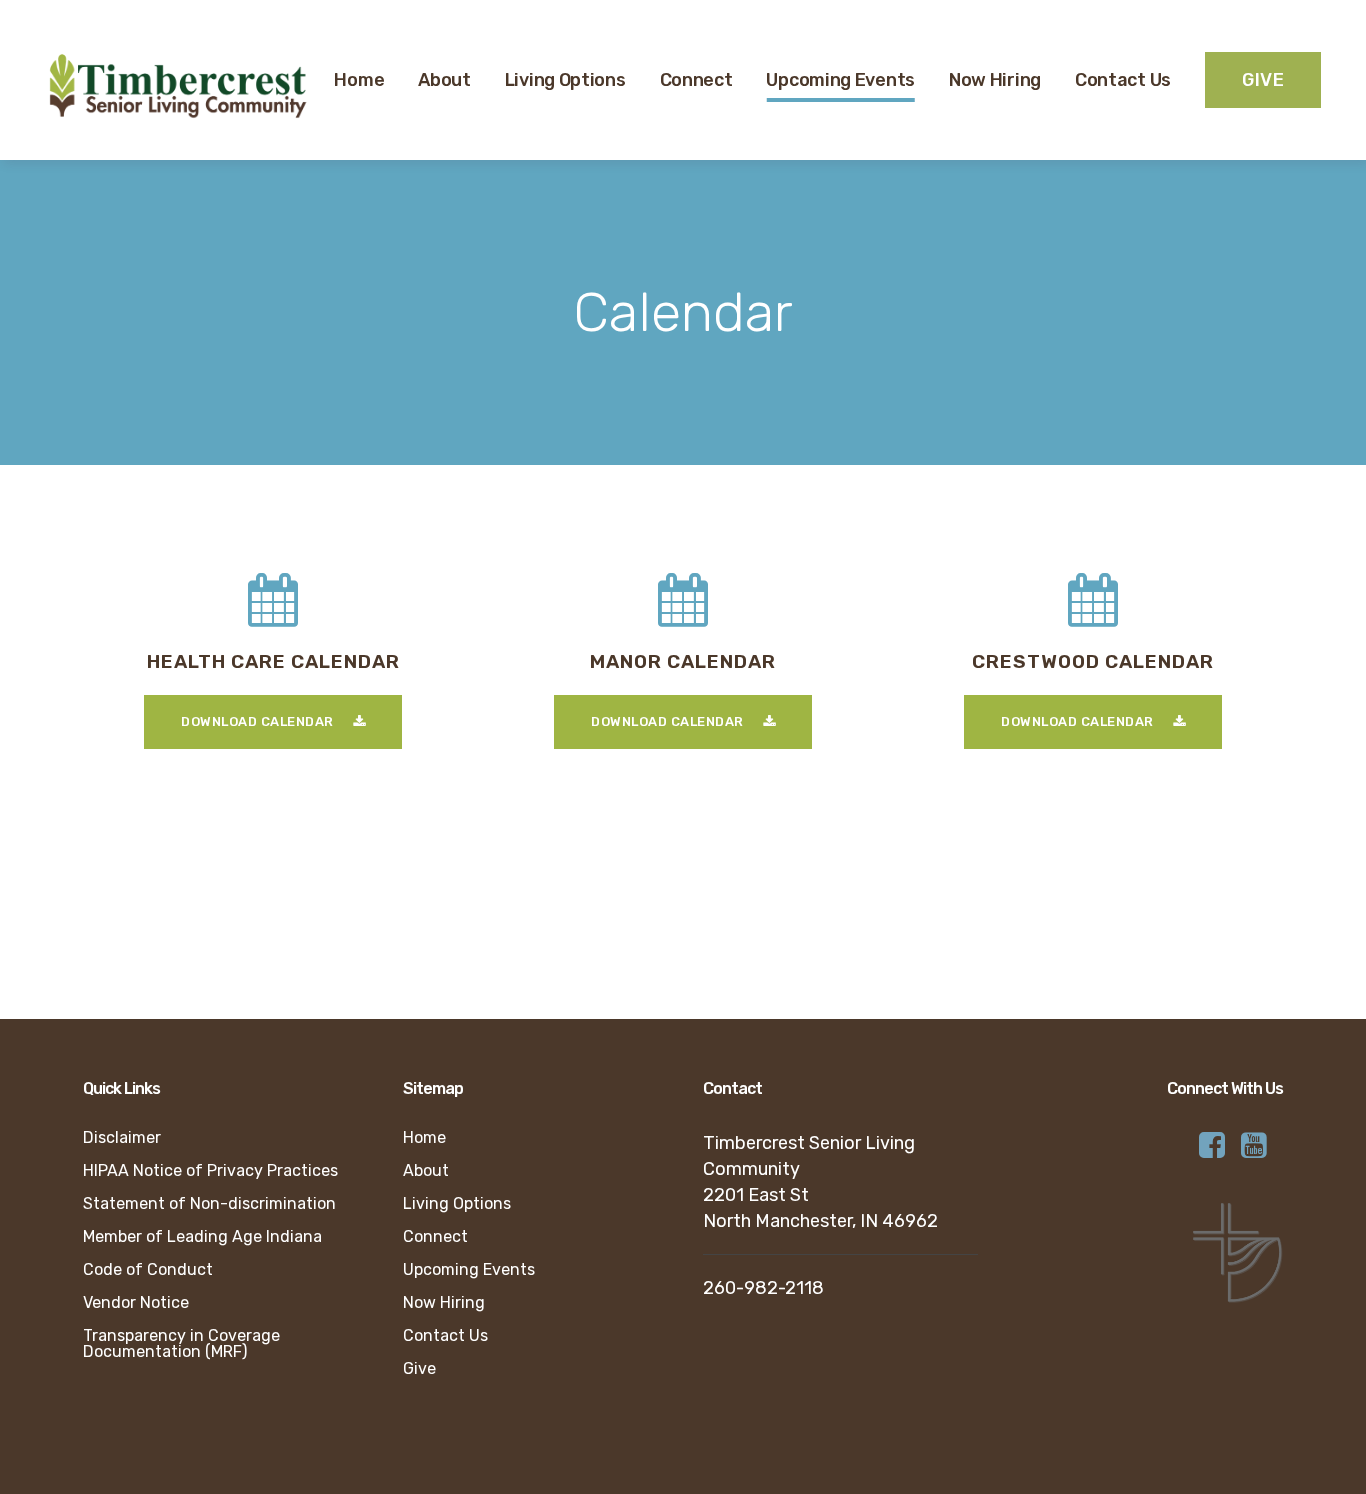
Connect (435, 1237)
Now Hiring (444, 1303)
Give (419, 1369)
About (426, 1171)
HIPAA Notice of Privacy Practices (210, 1171)
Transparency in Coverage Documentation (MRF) (181, 1344)
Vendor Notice (136, 1303)
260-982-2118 (763, 1288)
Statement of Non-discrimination (209, 1204)
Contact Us (445, 1336)
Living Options (457, 1204)
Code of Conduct (148, 1270)
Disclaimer (122, 1138)
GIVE (1263, 80)
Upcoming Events (469, 1270)
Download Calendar (257, 721)
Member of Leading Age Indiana (202, 1237)
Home (424, 1138)
